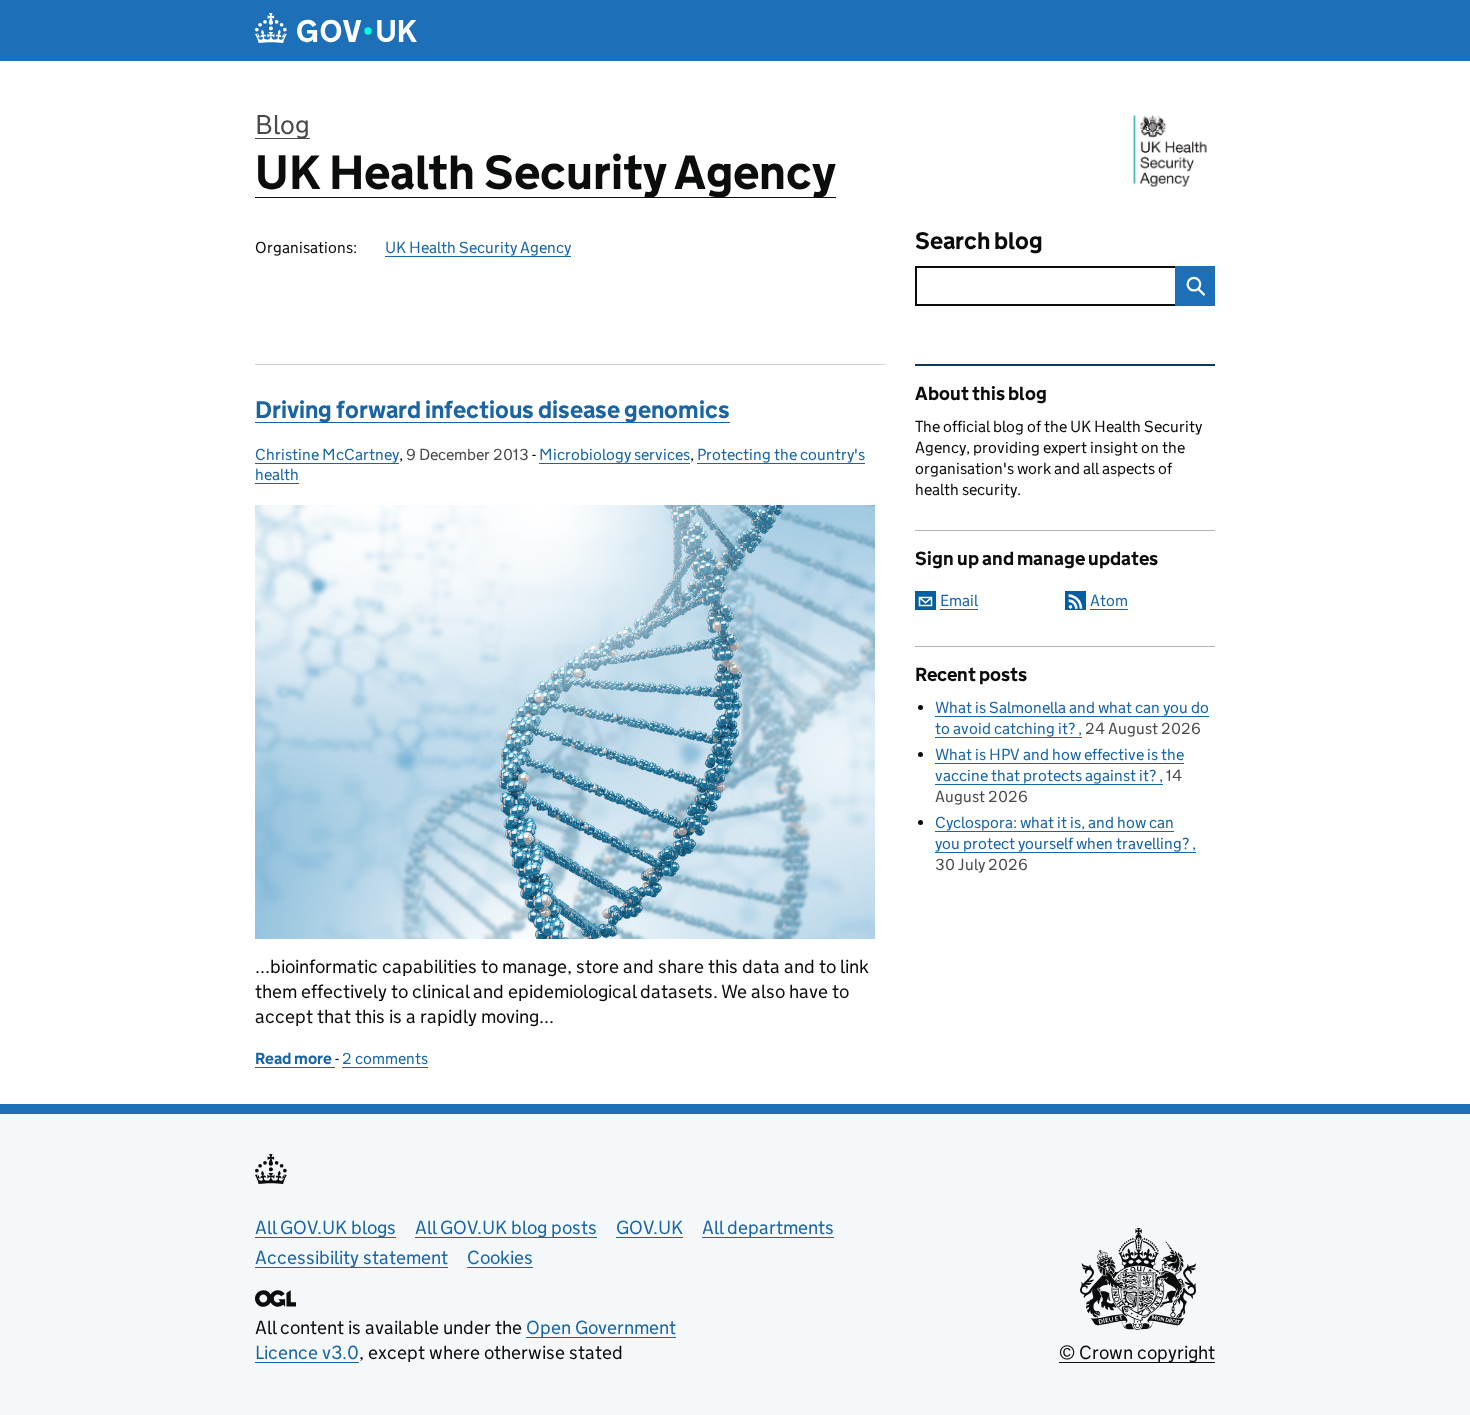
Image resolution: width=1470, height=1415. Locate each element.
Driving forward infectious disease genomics (492, 409)
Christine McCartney (327, 454)
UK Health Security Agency (545, 172)
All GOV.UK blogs (325, 1227)
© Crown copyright (1137, 1352)
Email (959, 600)
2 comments (385, 1058)
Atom (1109, 600)
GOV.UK (649, 1227)
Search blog (979, 240)
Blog (282, 124)
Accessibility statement (351, 1257)
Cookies (500, 1257)
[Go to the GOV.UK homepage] (336, 30)
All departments (768, 1227)
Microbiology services (614, 454)
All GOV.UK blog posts (506, 1227)
